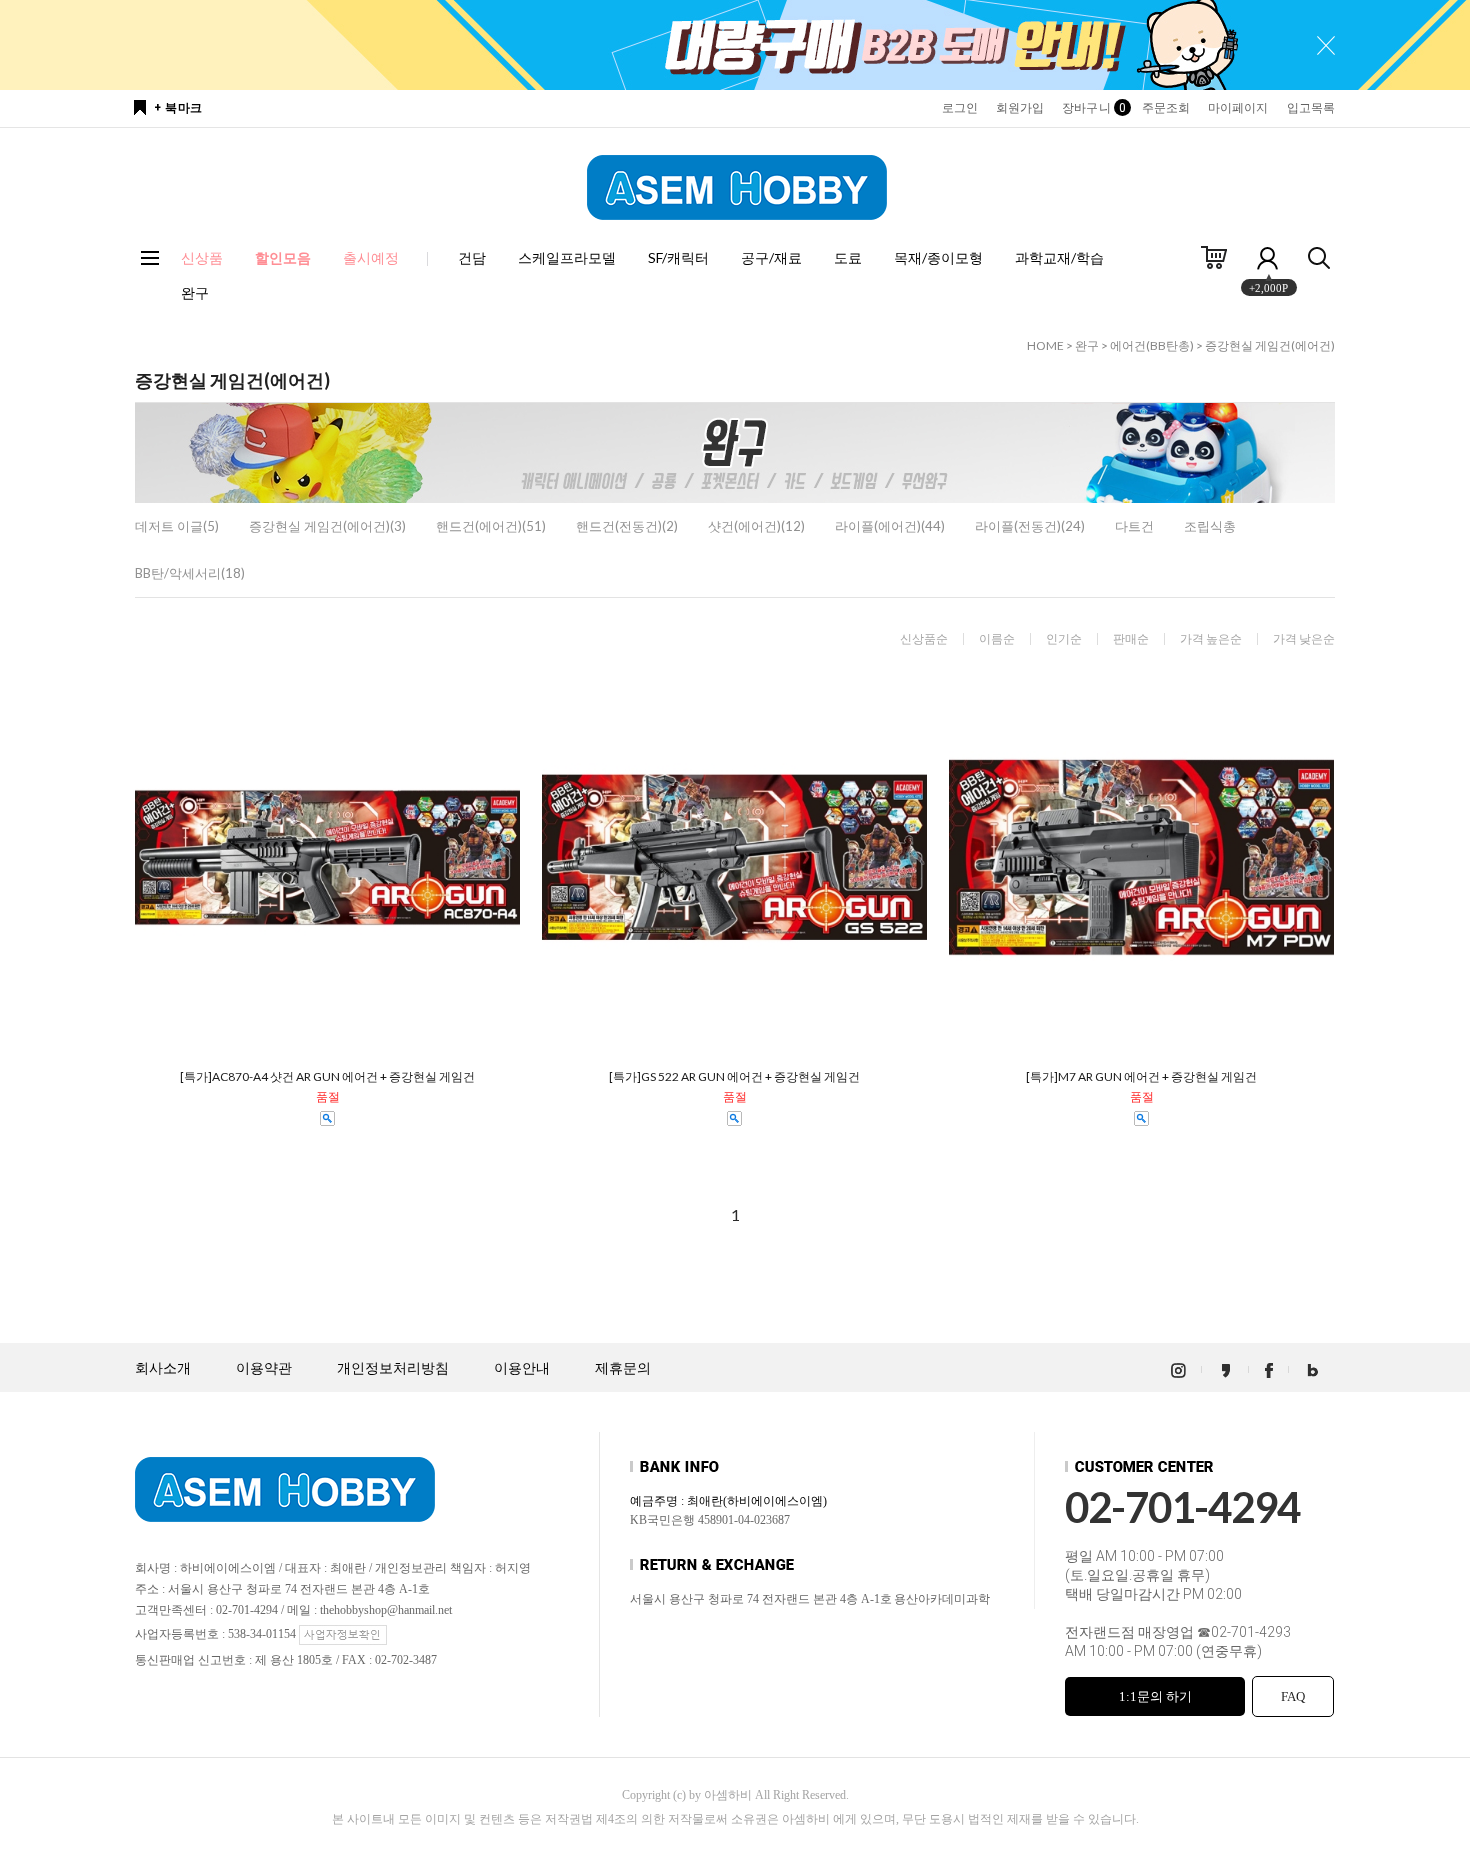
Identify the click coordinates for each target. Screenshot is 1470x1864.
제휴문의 (623, 1368)
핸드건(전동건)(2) (627, 526)
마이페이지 (1238, 108)
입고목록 (1311, 108)
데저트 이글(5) (177, 526)
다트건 (1134, 526)
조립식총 (1210, 526)
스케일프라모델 (567, 257)
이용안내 (522, 1368)
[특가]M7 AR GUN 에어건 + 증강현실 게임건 (1141, 1077)
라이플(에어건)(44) (890, 526)
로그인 (960, 108)
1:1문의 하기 (1155, 1696)
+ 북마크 (178, 108)
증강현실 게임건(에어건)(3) (327, 526)
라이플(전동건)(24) (1030, 526)
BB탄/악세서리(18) (190, 573)
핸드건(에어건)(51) (491, 526)
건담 (472, 257)
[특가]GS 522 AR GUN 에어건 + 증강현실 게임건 (734, 1077)
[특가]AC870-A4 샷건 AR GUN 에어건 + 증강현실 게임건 (327, 1077)
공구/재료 (771, 257)
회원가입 (1020, 108)
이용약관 (264, 1368)
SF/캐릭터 (678, 257)
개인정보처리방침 (393, 1368)
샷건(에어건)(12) (756, 526)
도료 (848, 257)
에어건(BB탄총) (1152, 345)
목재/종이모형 (938, 257)
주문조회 (1166, 108)
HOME (1045, 345)
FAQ (1293, 1696)
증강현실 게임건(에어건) (1270, 345)
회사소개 (163, 1368)
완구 (195, 292)
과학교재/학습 (1059, 257)
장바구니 (1092, 108)
